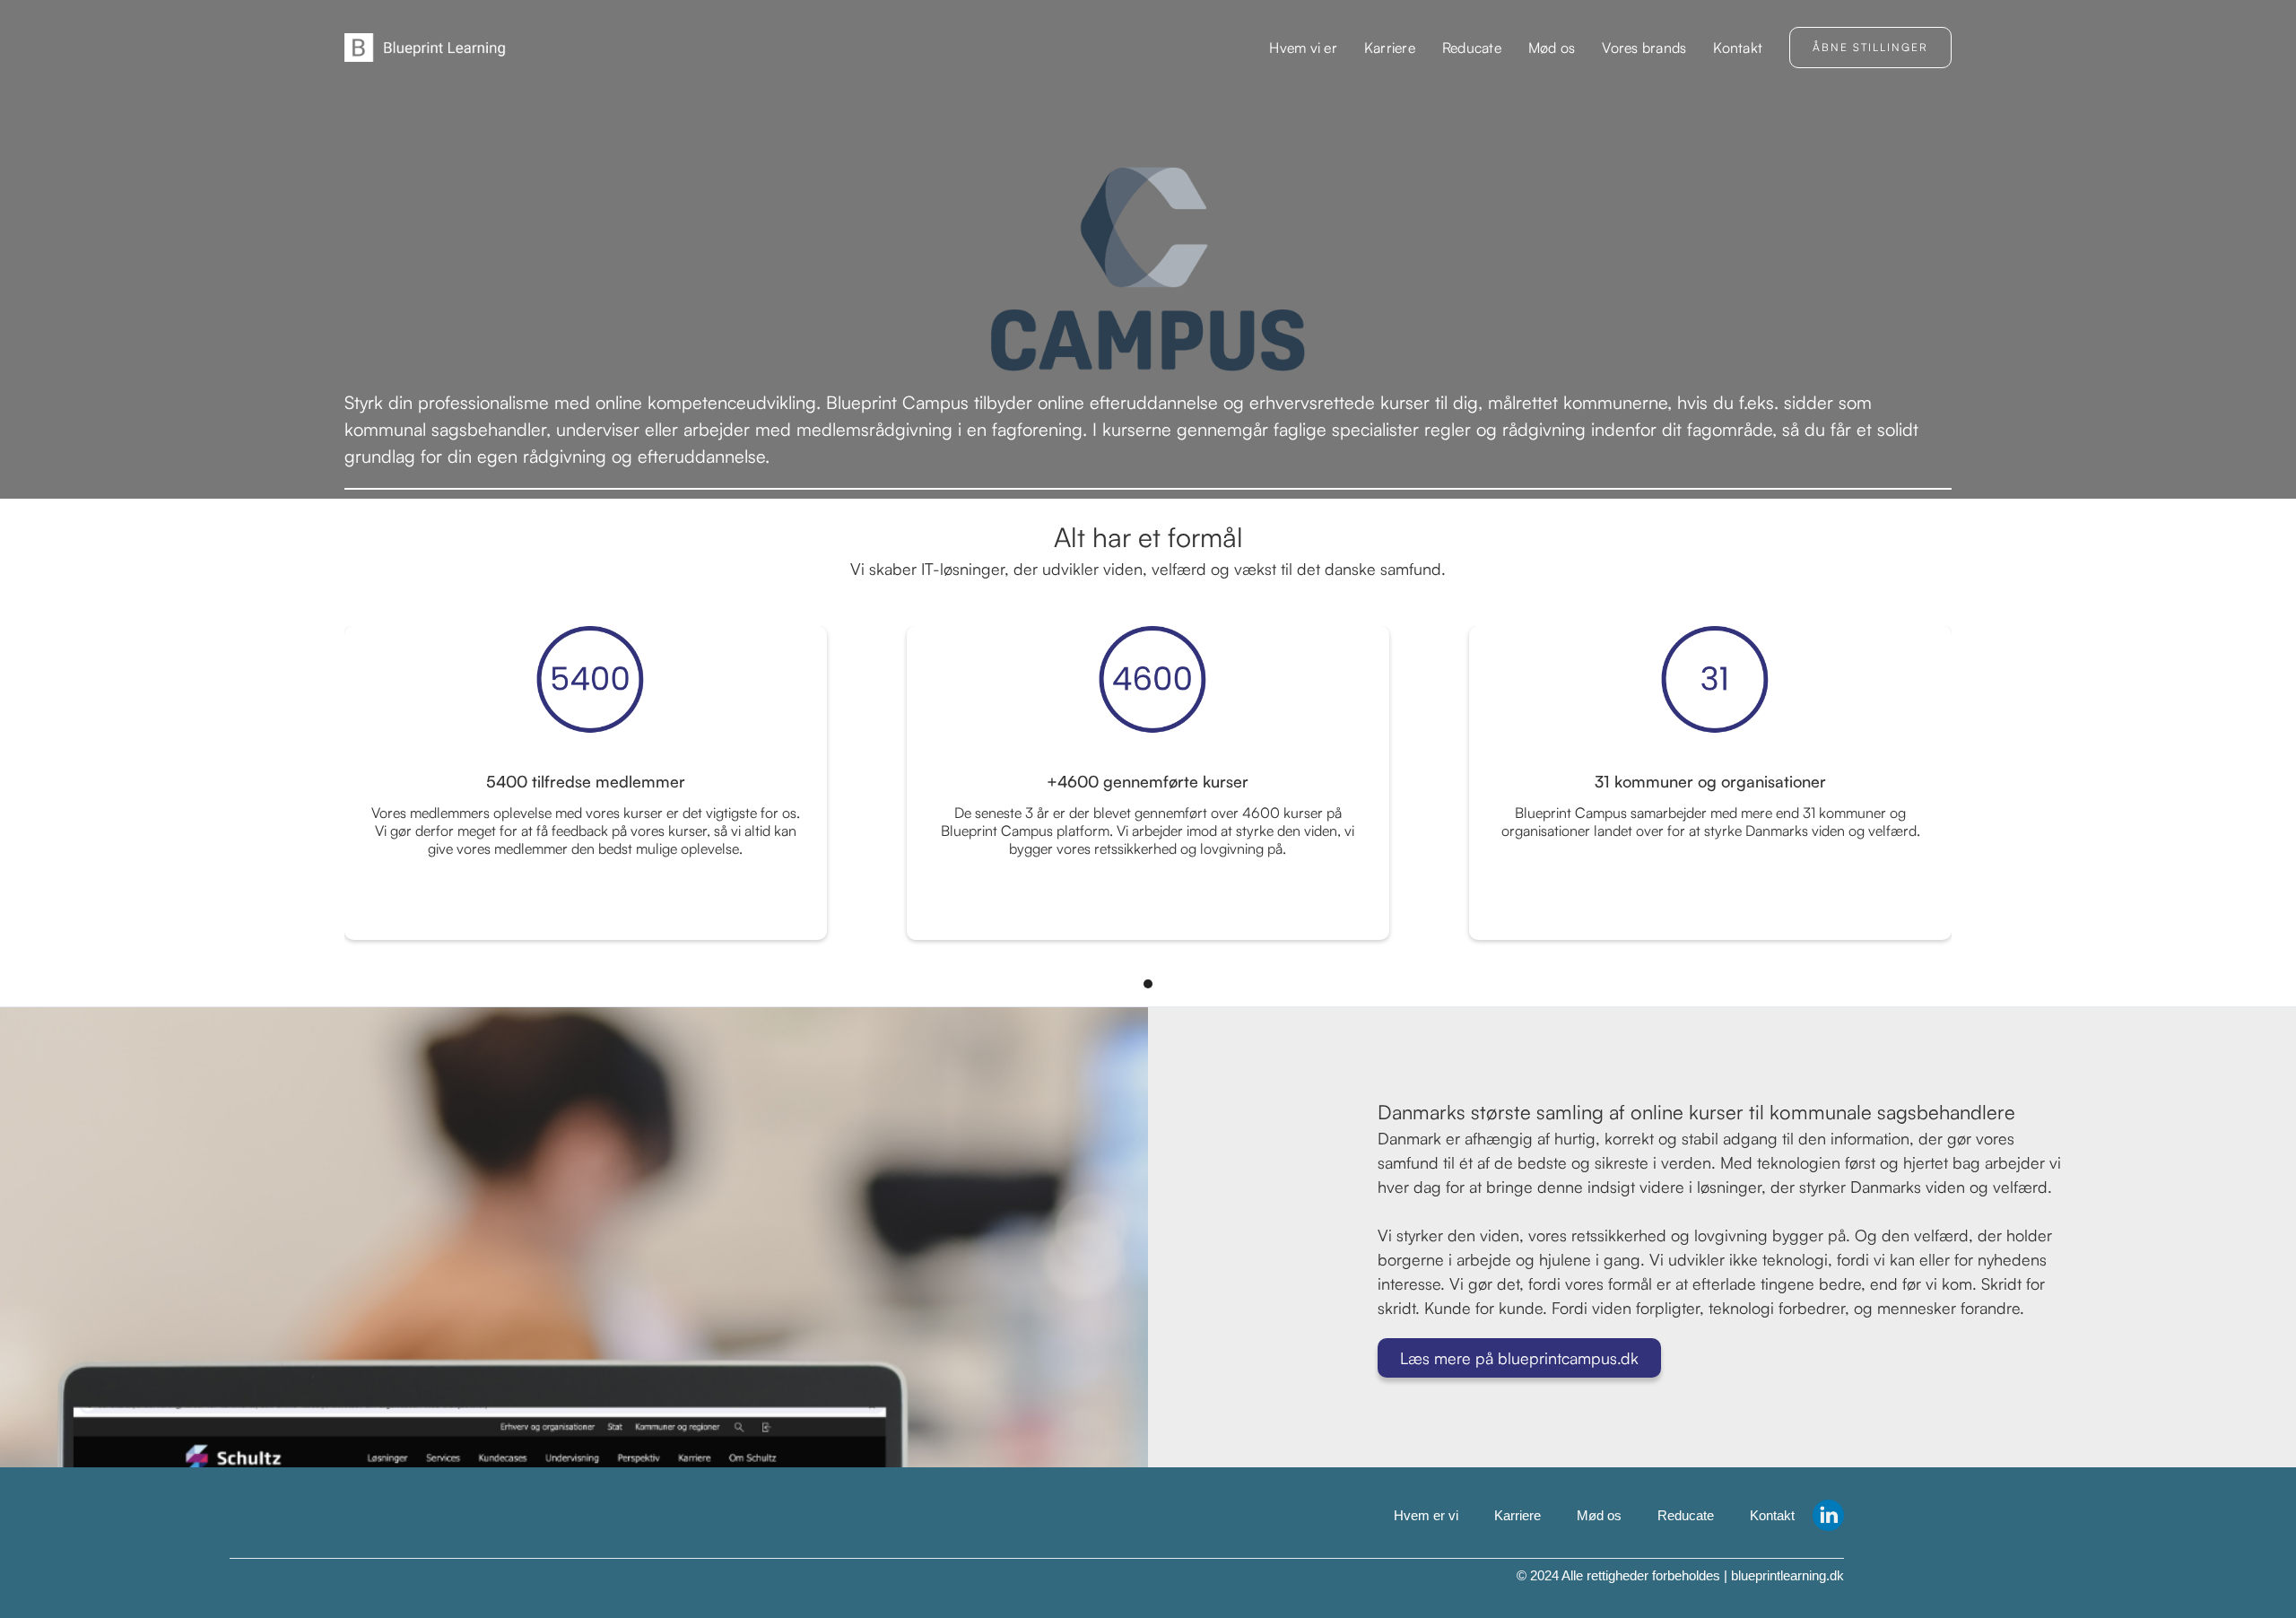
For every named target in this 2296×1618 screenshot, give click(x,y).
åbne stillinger (1870, 47)
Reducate (1472, 48)
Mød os (1552, 48)
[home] (425, 48)
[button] (1644, 48)
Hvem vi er (1303, 48)
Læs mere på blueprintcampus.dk (1519, 1358)
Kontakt (1738, 48)
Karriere (1390, 48)
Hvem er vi (1426, 1515)
